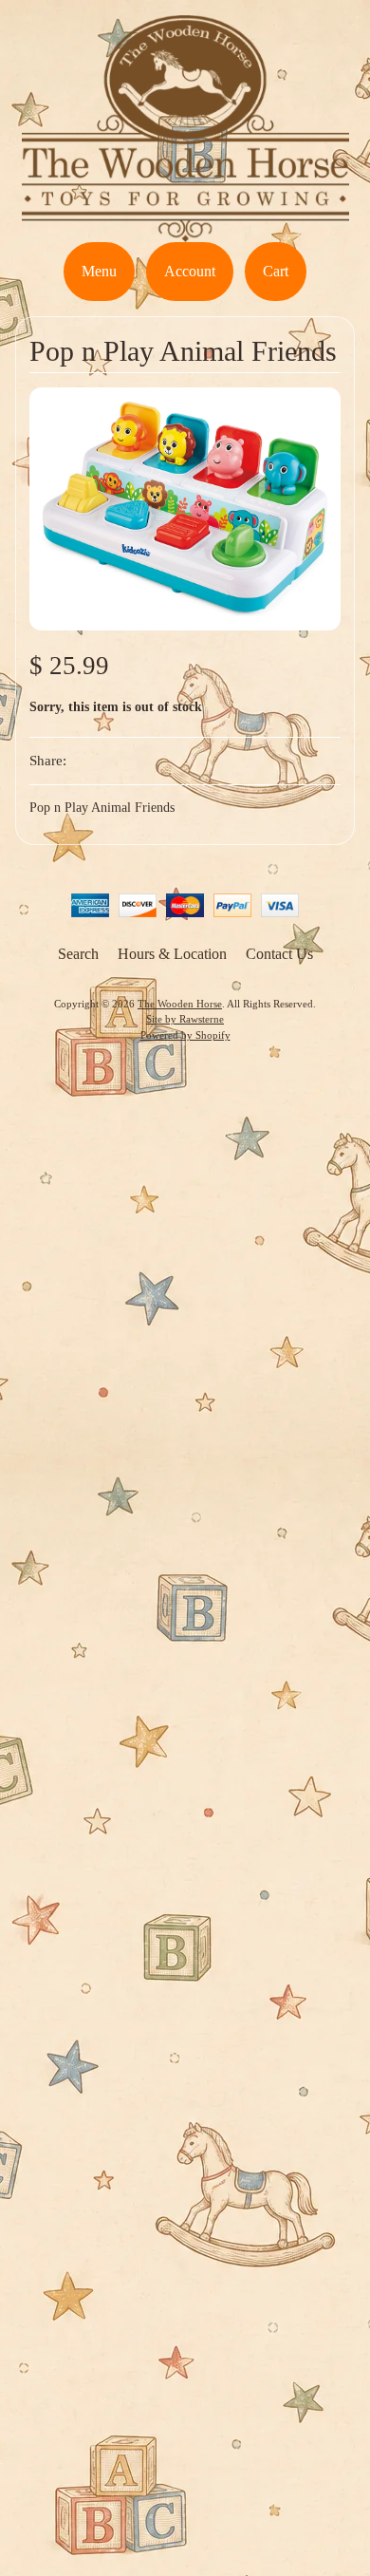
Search (78, 954)
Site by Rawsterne (185, 1019)
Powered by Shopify (185, 1035)
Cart (276, 271)
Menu (99, 271)
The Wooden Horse (180, 1004)
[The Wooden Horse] (185, 230)
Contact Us (279, 954)
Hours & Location (172, 954)
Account (190, 271)
